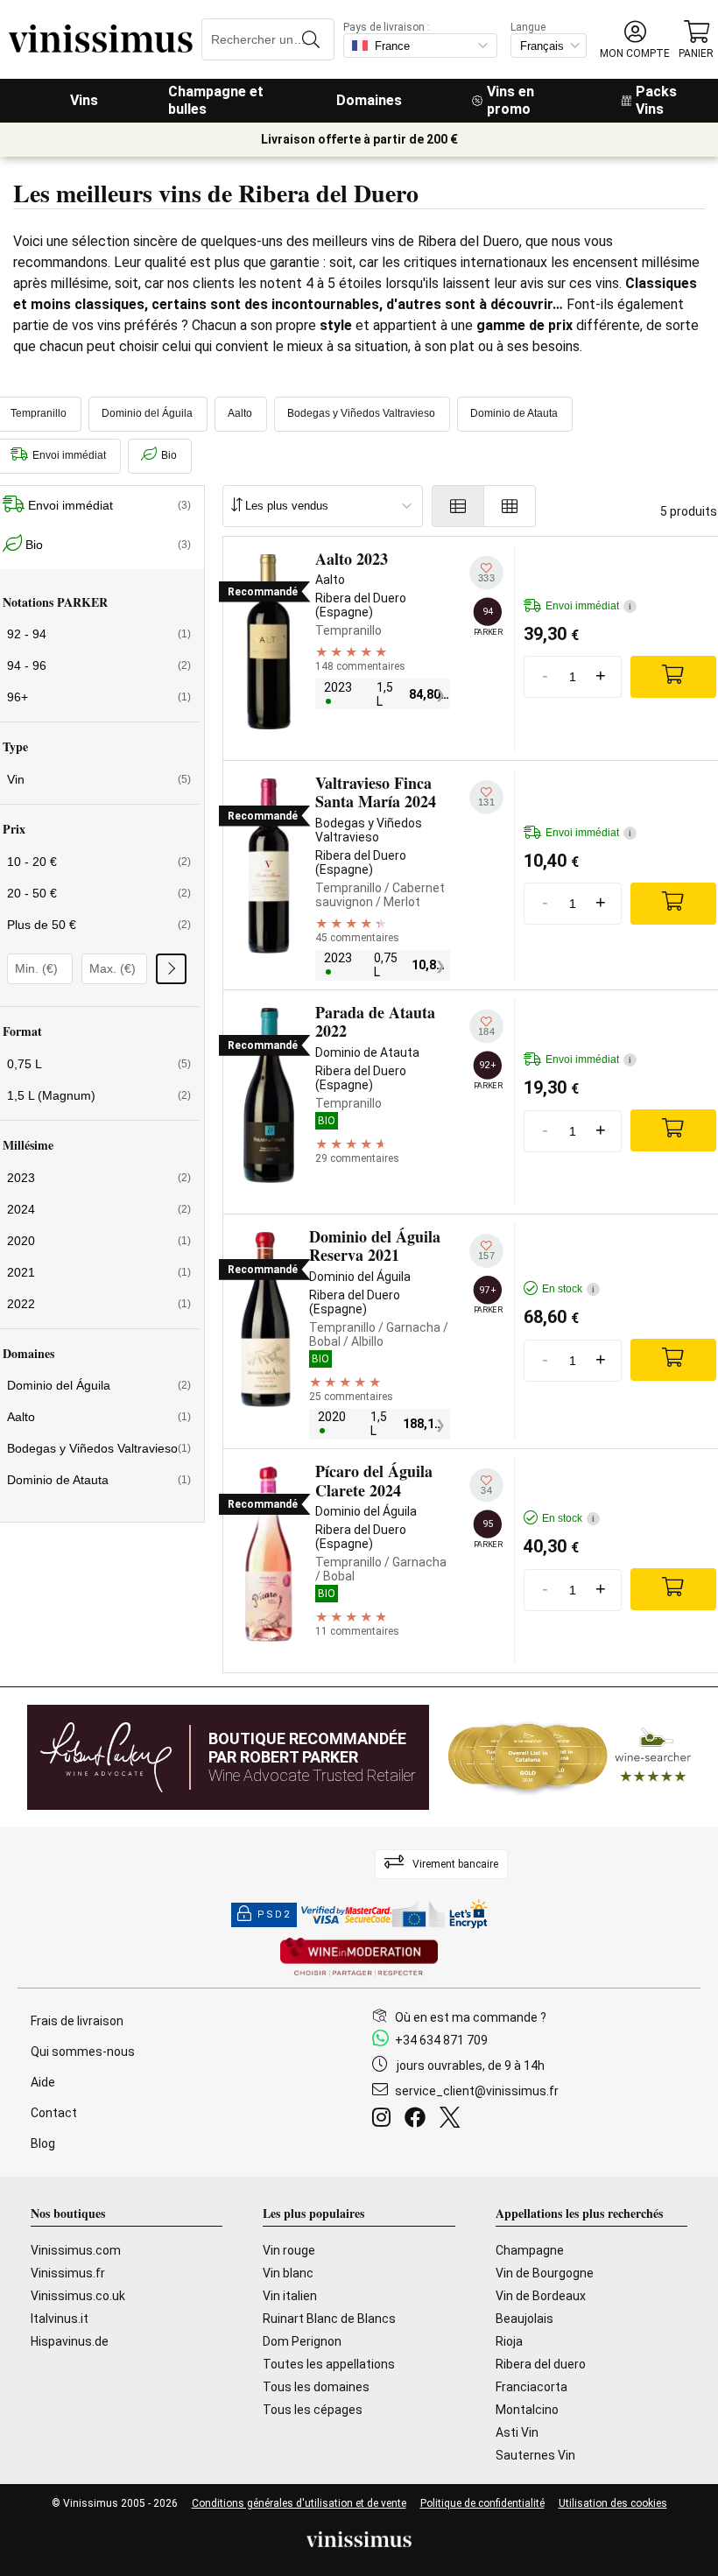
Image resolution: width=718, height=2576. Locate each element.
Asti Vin (517, 2432)
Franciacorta (531, 2387)
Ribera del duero (541, 2364)
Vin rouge (289, 2250)
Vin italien (290, 2296)
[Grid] (510, 506)
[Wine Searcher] (570, 1757)
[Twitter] (453, 2120)
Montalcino (527, 2410)
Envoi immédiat (588, 606)
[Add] (673, 677)
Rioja (509, 2341)
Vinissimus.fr (68, 2273)
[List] (458, 506)
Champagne (530, 2250)
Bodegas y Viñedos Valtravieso (361, 413)
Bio (169, 455)
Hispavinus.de (70, 2341)
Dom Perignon (302, 2341)
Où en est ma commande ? (471, 2017)
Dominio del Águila (147, 413)
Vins (84, 100)
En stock (568, 1289)
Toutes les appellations (329, 2364)
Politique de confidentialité (482, 2503)
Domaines (369, 100)
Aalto (240, 413)
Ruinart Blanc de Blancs (329, 2319)
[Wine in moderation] (359, 1958)
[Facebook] (419, 2120)
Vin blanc (288, 2273)
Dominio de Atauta (514, 413)
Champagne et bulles (216, 100)
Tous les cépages (313, 2410)
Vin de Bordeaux (541, 2296)
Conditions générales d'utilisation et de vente (299, 2503)
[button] (635, 40)
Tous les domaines (316, 2387)
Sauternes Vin (535, 2455)
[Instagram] (385, 2120)
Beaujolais (524, 2319)
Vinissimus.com (76, 2250)
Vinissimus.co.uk (78, 2296)
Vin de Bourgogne (545, 2273)
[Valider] (171, 969)
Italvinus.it (60, 2319)
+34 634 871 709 (441, 2040)
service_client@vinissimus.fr (477, 2091)
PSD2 (274, 1914)
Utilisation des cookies (613, 2503)
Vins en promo (510, 100)
